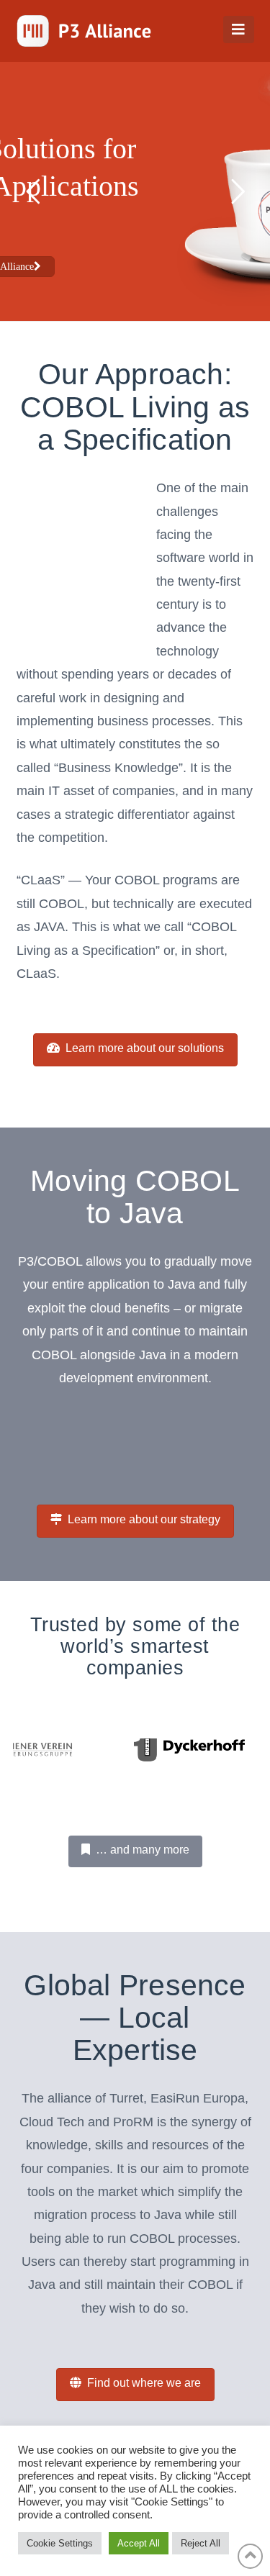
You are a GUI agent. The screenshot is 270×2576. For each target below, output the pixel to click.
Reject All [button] (201, 2543)
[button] (239, 30)
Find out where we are (144, 2383)
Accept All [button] (139, 2543)
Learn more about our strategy (144, 1519)
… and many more (143, 1850)
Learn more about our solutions (145, 1048)
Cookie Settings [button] (60, 2543)
